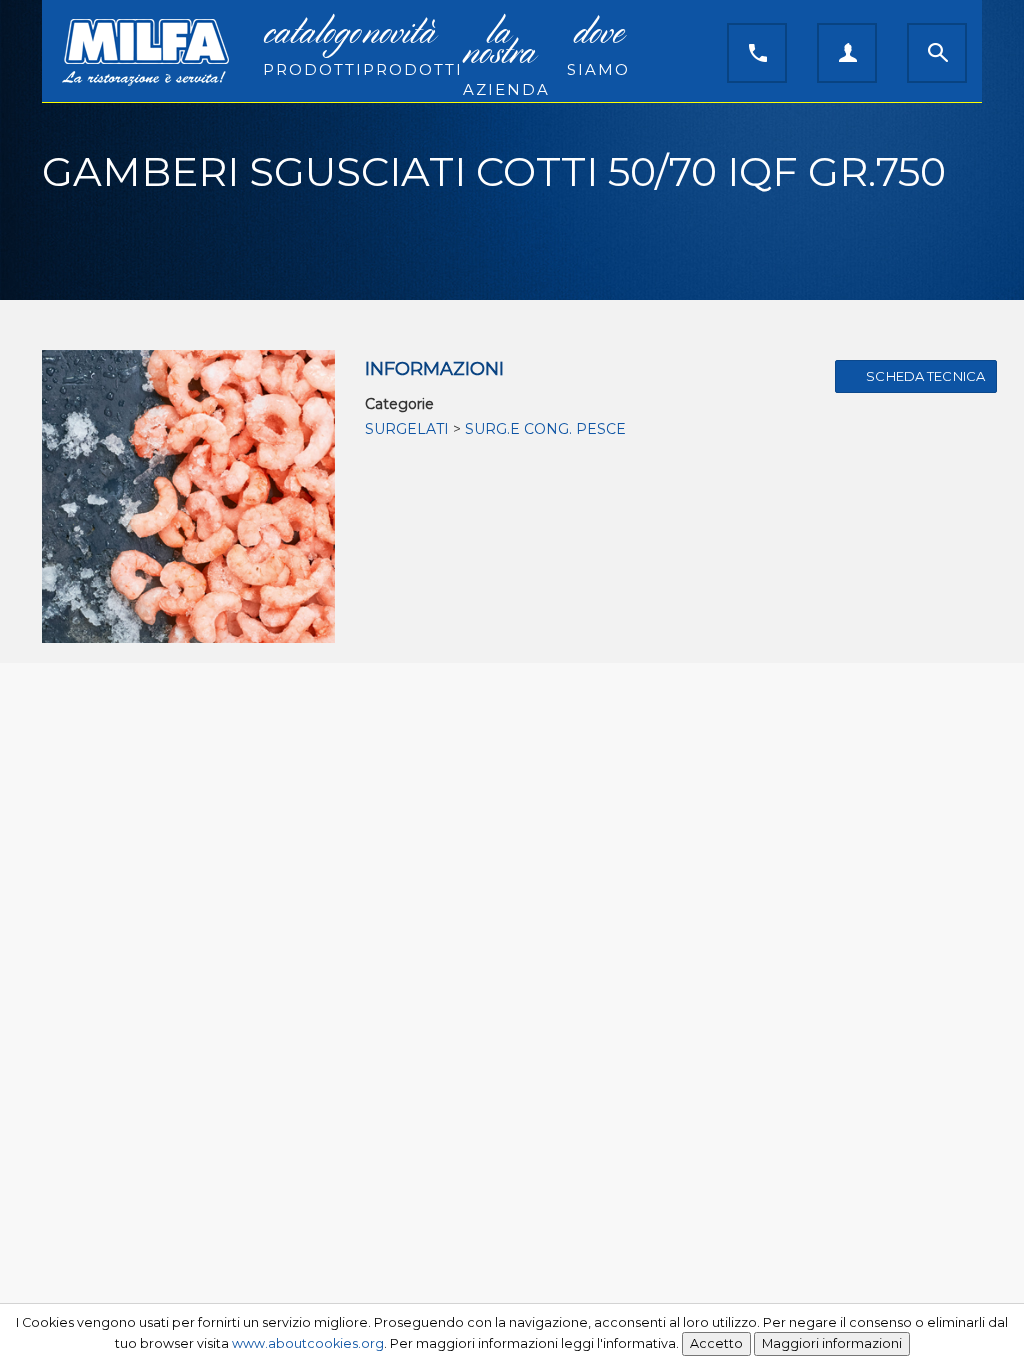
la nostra (505, 58)
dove (598, 48)
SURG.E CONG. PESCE (545, 429)
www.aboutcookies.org (308, 1343)
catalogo (305, 48)
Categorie (399, 404)
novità (405, 48)
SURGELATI (407, 429)
